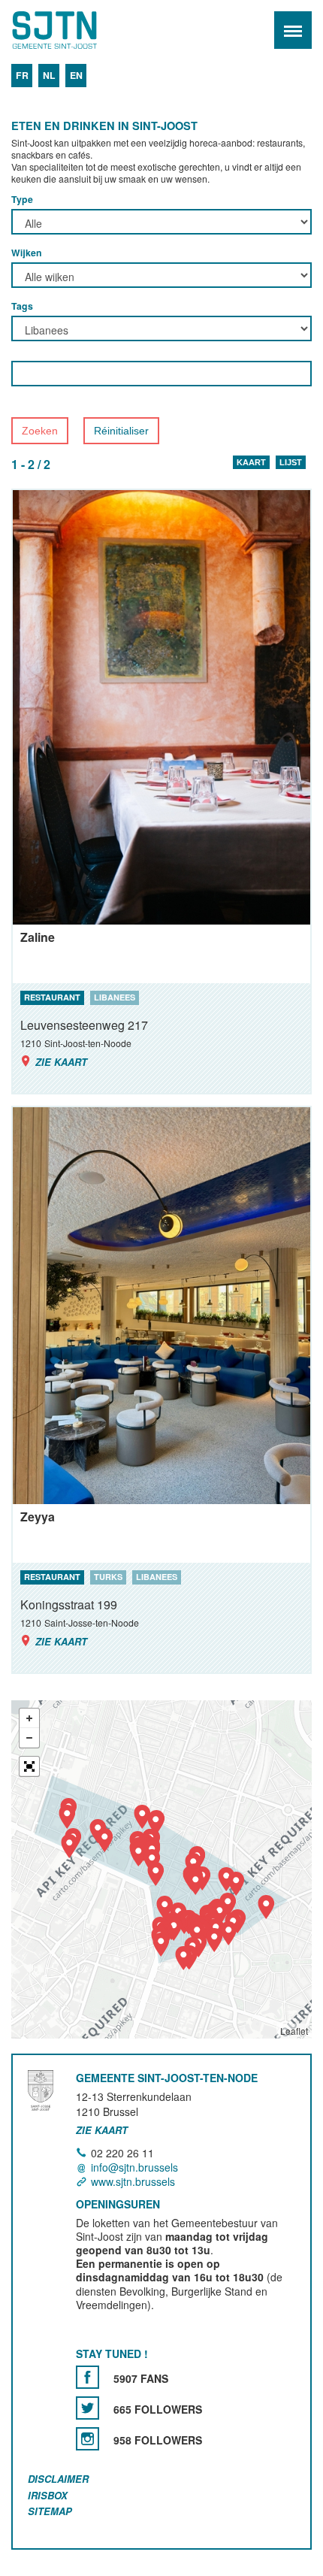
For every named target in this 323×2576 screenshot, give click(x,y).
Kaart (251, 462)
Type (22, 199)
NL (49, 75)
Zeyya (38, 1517)
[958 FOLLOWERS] (88, 2439)
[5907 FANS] (88, 2377)
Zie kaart (61, 1062)
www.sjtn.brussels (133, 2181)
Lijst (291, 462)
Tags (22, 306)
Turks (108, 1577)
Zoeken (40, 431)
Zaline (38, 937)
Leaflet (294, 2031)
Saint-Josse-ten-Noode (76, 30)
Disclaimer (58, 2479)
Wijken (27, 253)
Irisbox (48, 2495)
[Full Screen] (29, 1766)
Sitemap (50, 2511)
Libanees (115, 997)
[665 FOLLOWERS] (88, 2408)
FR (22, 75)
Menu (293, 30)
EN (76, 75)
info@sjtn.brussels (134, 2167)
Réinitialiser (121, 431)
